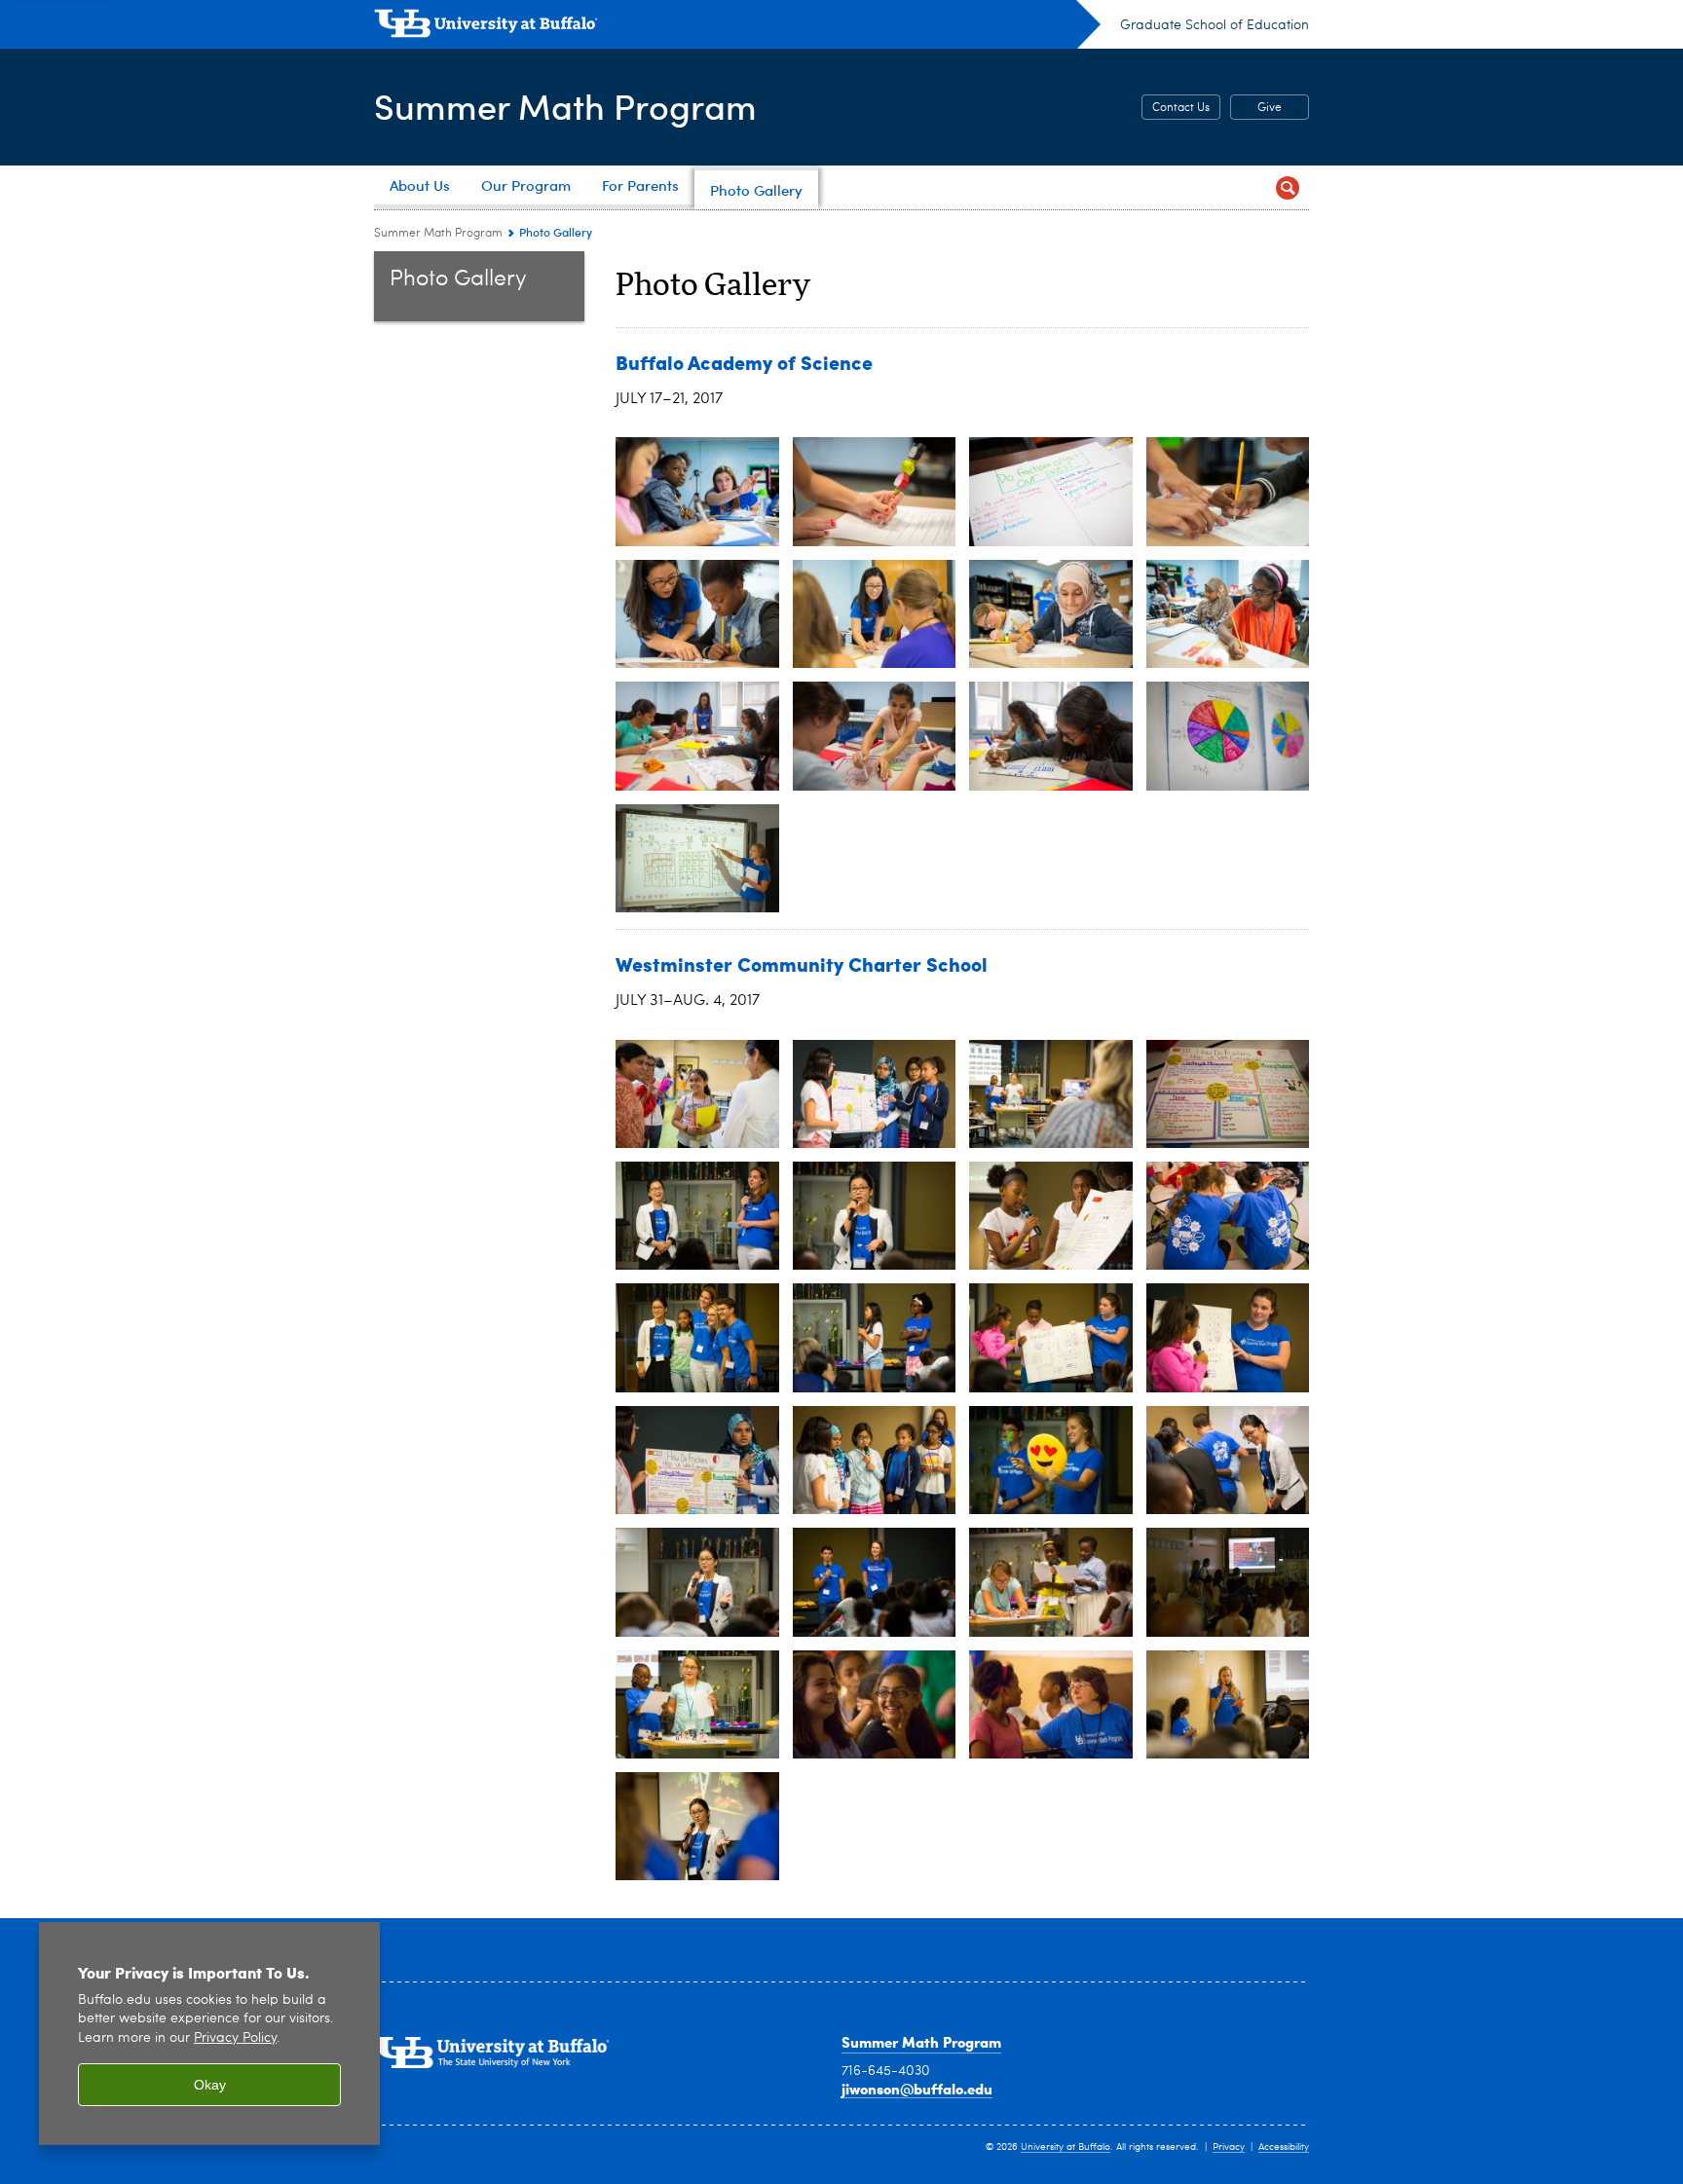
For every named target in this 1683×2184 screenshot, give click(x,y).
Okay (210, 2085)
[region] (209, 2034)
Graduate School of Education (1215, 25)
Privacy (1229, 2147)
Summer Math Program (565, 106)
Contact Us (1181, 108)
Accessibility (1284, 2147)
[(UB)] (737, 27)
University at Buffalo (1066, 2147)
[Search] (1287, 187)
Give (1270, 108)
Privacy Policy (235, 2038)
